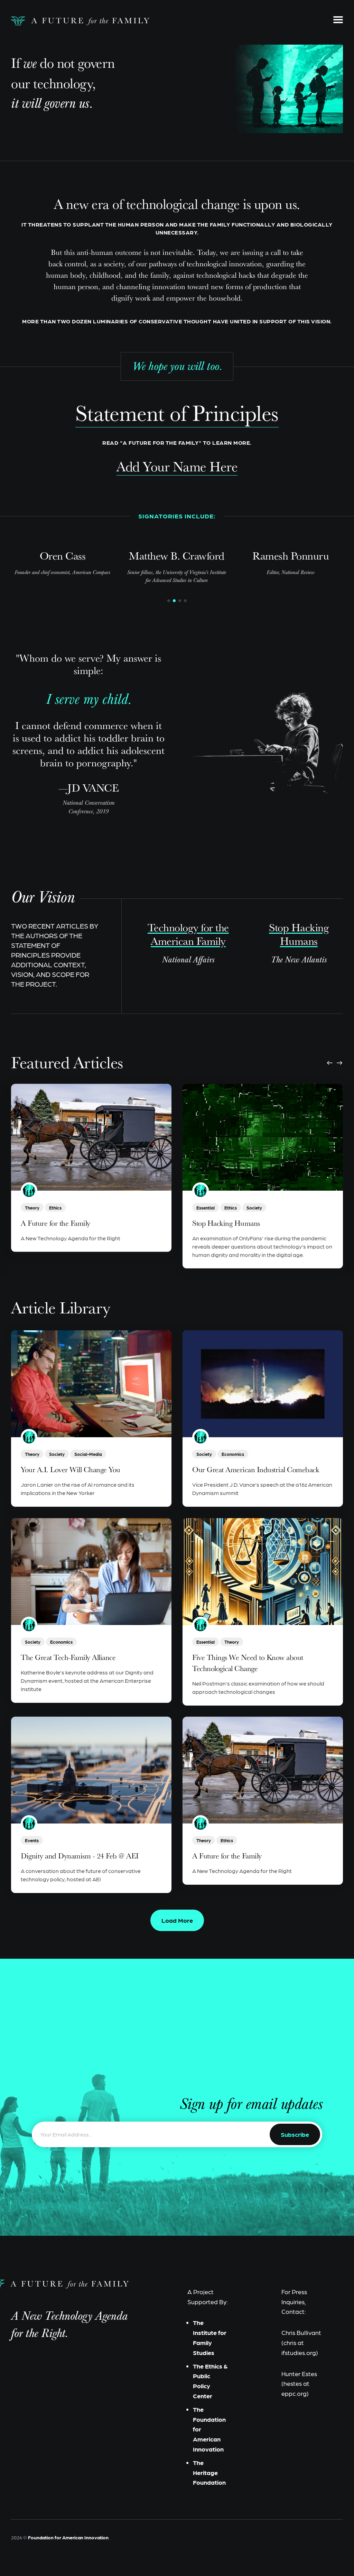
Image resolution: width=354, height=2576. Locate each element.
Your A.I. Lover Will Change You (71, 1470)
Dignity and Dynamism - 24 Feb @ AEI (80, 1856)
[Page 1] (169, 601)
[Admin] (29, 1191)
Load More (177, 1920)
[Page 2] (174, 601)
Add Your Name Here (177, 466)
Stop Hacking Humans (226, 1223)
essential (206, 1207)
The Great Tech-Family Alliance (68, 1657)
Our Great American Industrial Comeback (255, 1470)
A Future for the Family (55, 1223)
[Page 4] (185, 601)
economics (233, 1454)
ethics (55, 1207)
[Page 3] (180, 601)
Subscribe (295, 2134)
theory (32, 1207)
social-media (88, 1454)
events (32, 1840)
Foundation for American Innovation (68, 2537)
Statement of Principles (177, 413)
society (254, 1207)
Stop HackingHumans (299, 934)
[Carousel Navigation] (335, 1063)
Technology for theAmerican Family (188, 934)
